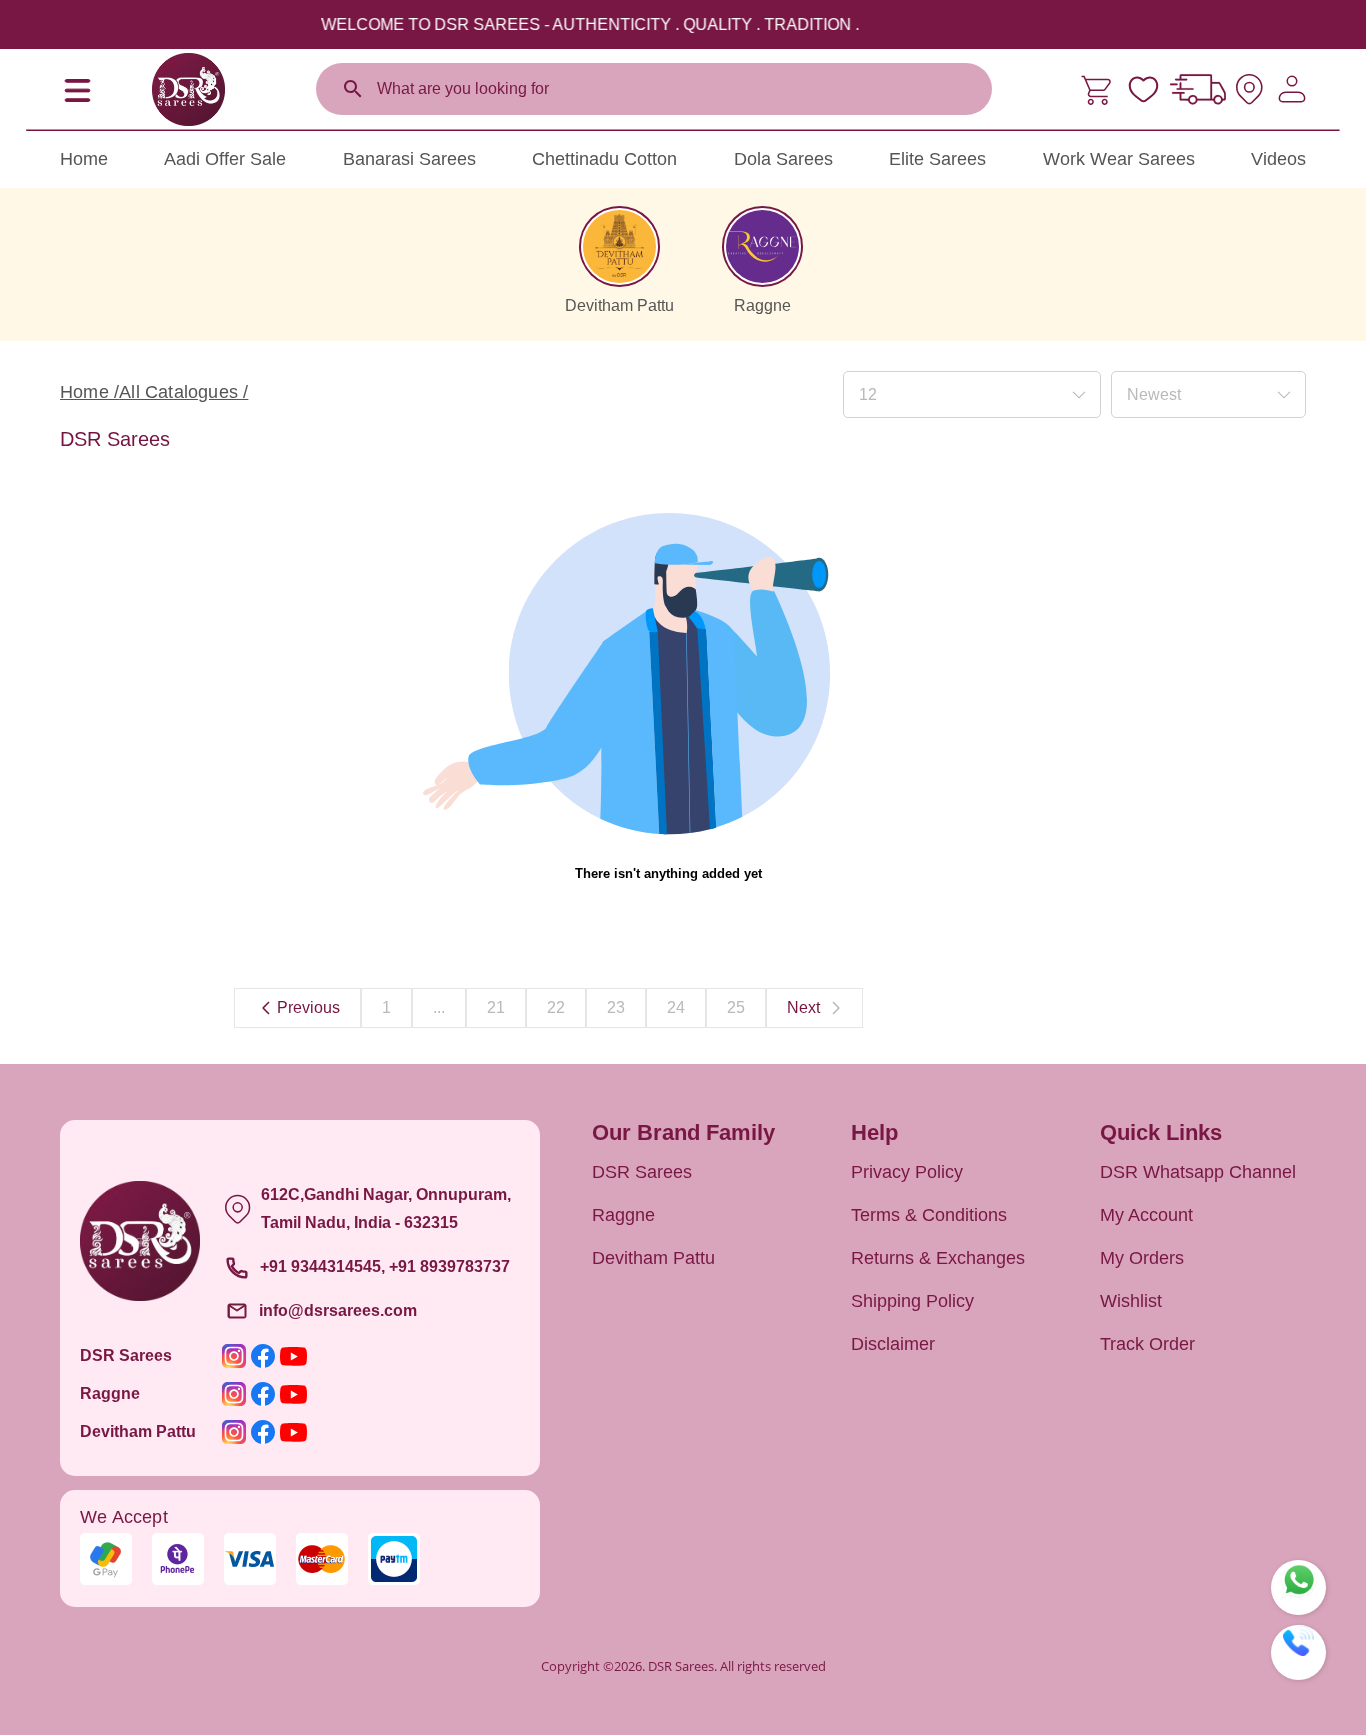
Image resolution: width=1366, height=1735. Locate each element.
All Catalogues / (183, 392)
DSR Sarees (642, 1172)
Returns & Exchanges (938, 1258)
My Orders (1142, 1258)
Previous (308, 1007)
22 (556, 1007)
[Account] (1292, 89)
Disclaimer (893, 1344)
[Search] (353, 89)
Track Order (1147, 1344)
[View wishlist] (1143, 89)
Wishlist (1131, 1301)
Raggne (623, 1215)
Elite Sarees (937, 159)
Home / (89, 392)
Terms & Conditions (929, 1215)
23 (616, 1007)
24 (676, 1007)
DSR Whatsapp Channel (1198, 1172)
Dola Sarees (783, 159)
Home (84, 159)
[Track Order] (1198, 89)
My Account (1146, 1215)
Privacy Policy (907, 1172)
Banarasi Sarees (409, 159)
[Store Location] (1249, 89)
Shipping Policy (912, 1301)
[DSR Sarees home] (188, 89)
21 (496, 1007)
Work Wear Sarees (1119, 159)
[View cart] (1098, 89)
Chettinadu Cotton (604, 159)
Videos (1278, 159)
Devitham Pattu (653, 1258)
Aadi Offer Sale (225, 159)
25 (736, 1007)
